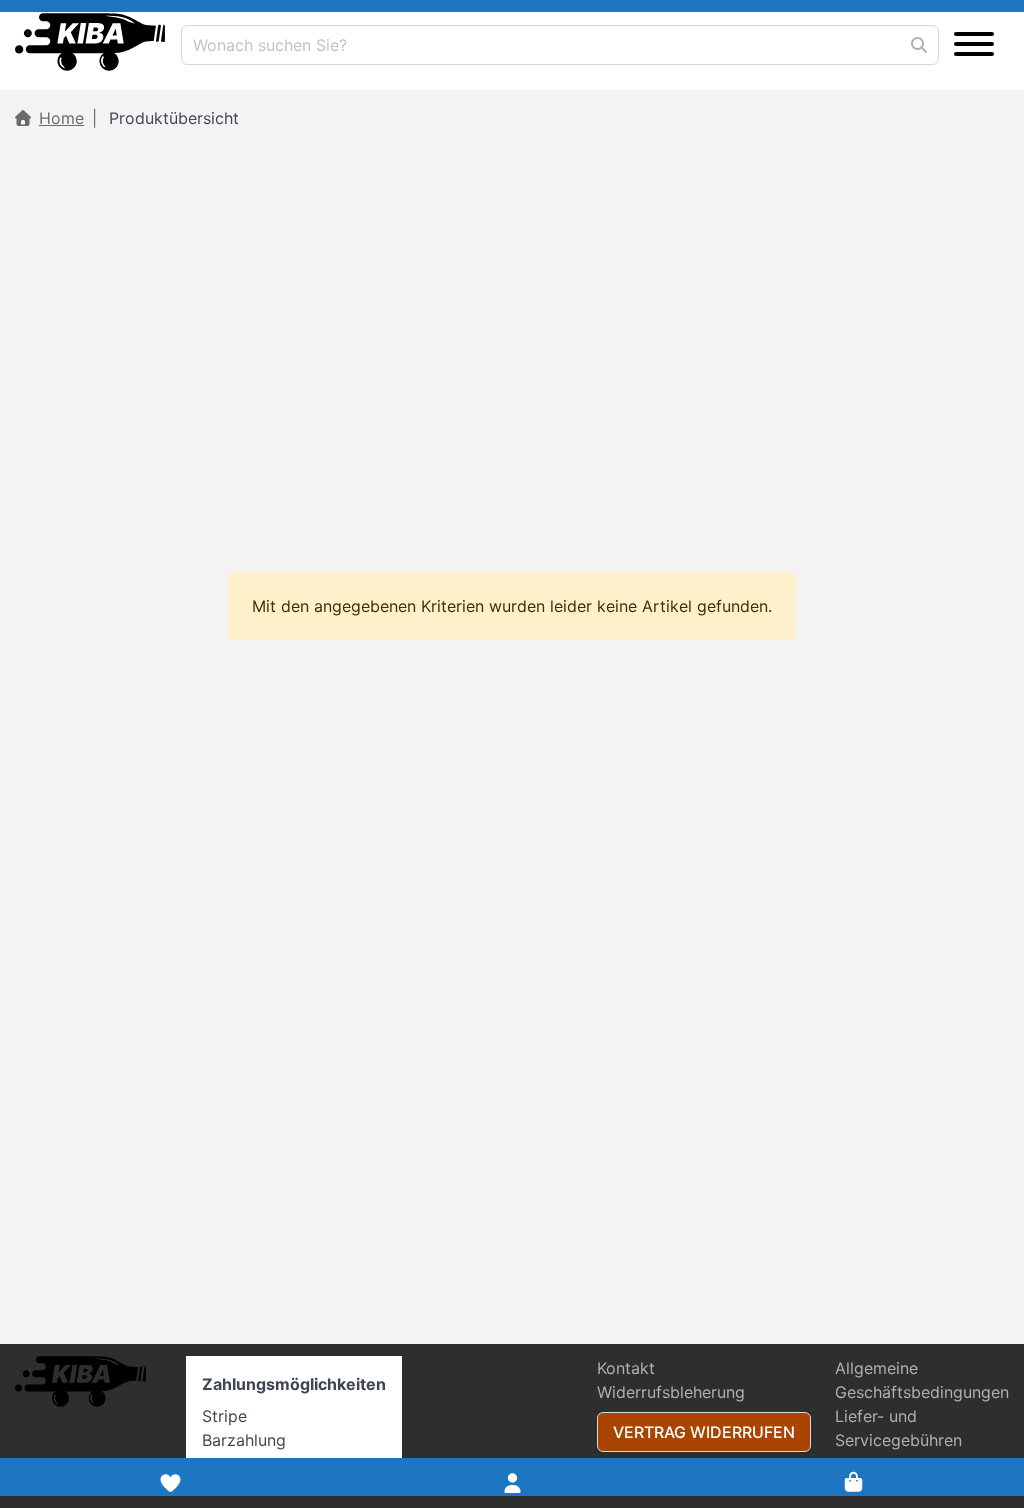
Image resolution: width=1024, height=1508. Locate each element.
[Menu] (974, 45)
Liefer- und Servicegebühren (898, 1428)
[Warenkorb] (853, 1483)
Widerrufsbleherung (671, 1392)
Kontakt (626, 1368)
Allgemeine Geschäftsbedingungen (922, 1380)
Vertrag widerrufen (704, 1432)
